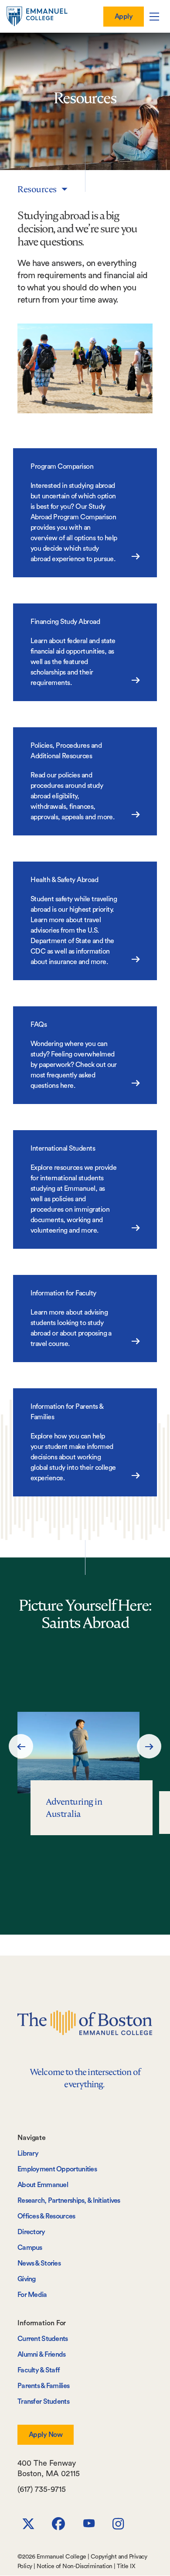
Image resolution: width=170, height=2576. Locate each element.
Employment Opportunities (57, 2169)
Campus (30, 2248)
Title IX (126, 2566)
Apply (124, 17)
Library (28, 2153)
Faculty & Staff (39, 2370)
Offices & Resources (46, 2216)
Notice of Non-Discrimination (74, 2566)
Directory (31, 2232)
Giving (27, 2279)
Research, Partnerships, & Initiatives (69, 2201)
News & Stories (39, 2263)
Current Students (43, 2339)
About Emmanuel (43, 2185)
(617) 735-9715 (42, 2489)
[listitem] (85, 1774)
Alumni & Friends (42, 2355)
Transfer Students (43, 2402)
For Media (32, 2295)
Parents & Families (43, 2386)
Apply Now (46, 2435)
